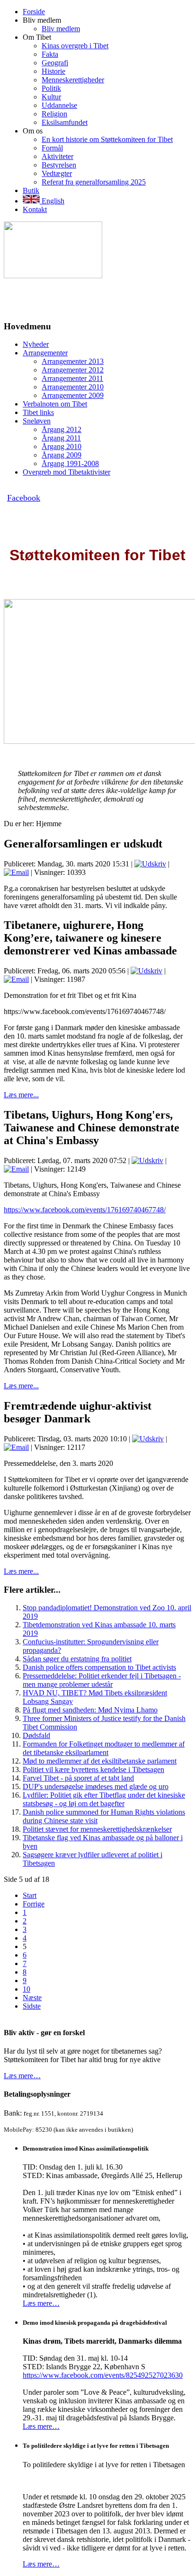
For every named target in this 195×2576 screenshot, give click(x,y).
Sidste (32, 2006)
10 (27, 1989)
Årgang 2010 (62, 446)
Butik (31, 190)
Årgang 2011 (61, 438)
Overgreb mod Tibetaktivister (66, 472)
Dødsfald (36, 1735)
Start (30, 1895)
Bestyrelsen (59, 165)
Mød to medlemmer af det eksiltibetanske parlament (100, 1761)
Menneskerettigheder (73, 80)
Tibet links (38, 412)
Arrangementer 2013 (73, 361)
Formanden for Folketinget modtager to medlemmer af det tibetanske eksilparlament (104, 1748)
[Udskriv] (150, 864)
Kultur (51, 97)
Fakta (50, 54)
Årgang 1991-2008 (70, 463)
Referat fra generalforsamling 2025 (94, 182)
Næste (32, 1998)
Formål (52, 148)
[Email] (16, 872)
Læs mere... (21, 1095)
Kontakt (35, 209)
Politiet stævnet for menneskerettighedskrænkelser (97, 1829)
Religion (54, 114)
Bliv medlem (61, 29)
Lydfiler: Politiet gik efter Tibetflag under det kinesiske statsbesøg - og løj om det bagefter (104, 1799)
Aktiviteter (58, 156)
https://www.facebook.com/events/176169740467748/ (85, 1210)
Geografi (55, 63)
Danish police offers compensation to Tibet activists (99, 1667)
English (52, 201)
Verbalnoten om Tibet (55, 404)
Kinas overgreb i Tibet (75, 46)
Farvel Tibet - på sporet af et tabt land (78, 1778)
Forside (34, 12)
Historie (53, 71)
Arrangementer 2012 (73, 370)
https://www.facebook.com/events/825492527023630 (103, 2375)
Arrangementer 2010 (73, 387)
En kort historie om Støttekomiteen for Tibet (107, 139)
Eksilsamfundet (65, 122)
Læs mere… (22, 2076)
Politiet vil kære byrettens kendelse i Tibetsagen (93, 1769)
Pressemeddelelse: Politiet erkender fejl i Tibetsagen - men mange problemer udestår (102, 1680)
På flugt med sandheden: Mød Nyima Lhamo (90, 1710)
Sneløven (37, 421)
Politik (51, 88)
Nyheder (36, 344)
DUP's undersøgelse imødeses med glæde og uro (96, 1786)
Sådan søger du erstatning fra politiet (77, 1659)
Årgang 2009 (62, 455)
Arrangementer (45, 353)
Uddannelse (59, 105)
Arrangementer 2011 (72, 378)
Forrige (34, 1904)
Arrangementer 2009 (73, 395)
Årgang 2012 (62, 429)
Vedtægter (57, 173)
